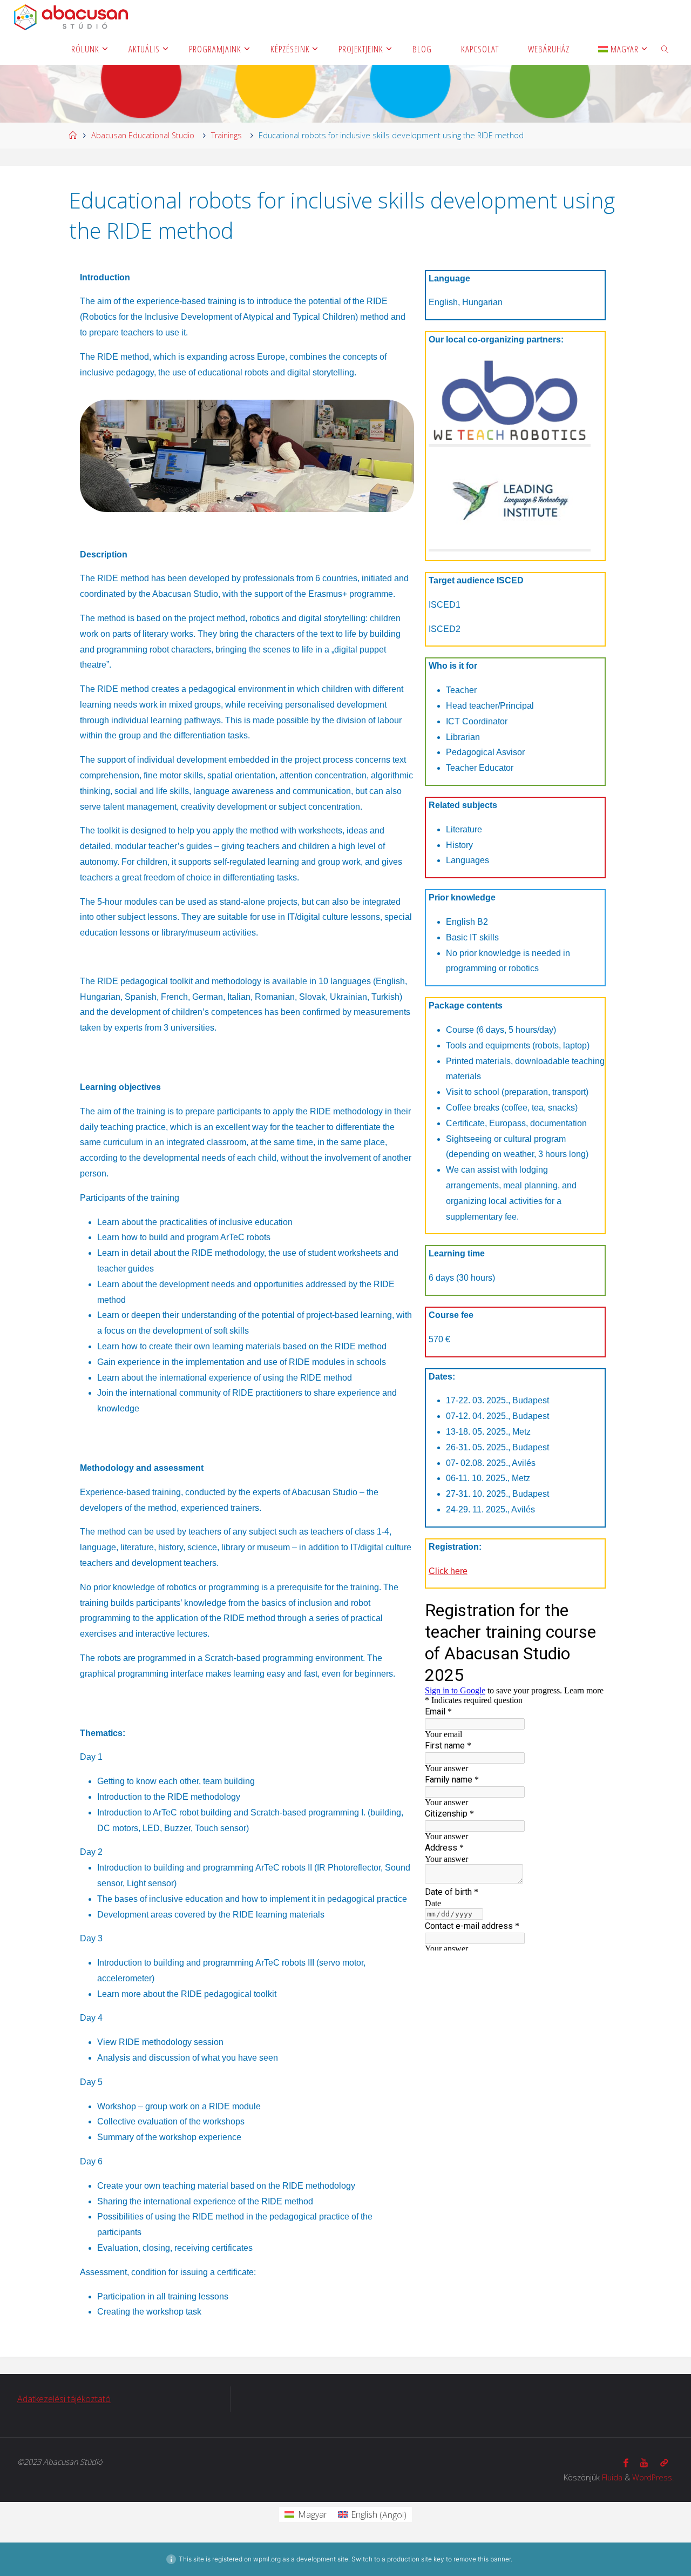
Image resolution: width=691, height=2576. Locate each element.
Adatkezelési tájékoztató (64, 2399)
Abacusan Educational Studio (143, 135)
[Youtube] (644, 2463)
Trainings (226, 135)
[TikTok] (664, 2463)
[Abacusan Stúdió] (71, 16)
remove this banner (482, 2559)
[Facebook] (626, 2463)
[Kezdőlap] (73, 135)
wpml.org (267, 2559)
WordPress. (653, 2477)
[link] (665, 49)
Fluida (612, 2477)
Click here (448, 1571)
